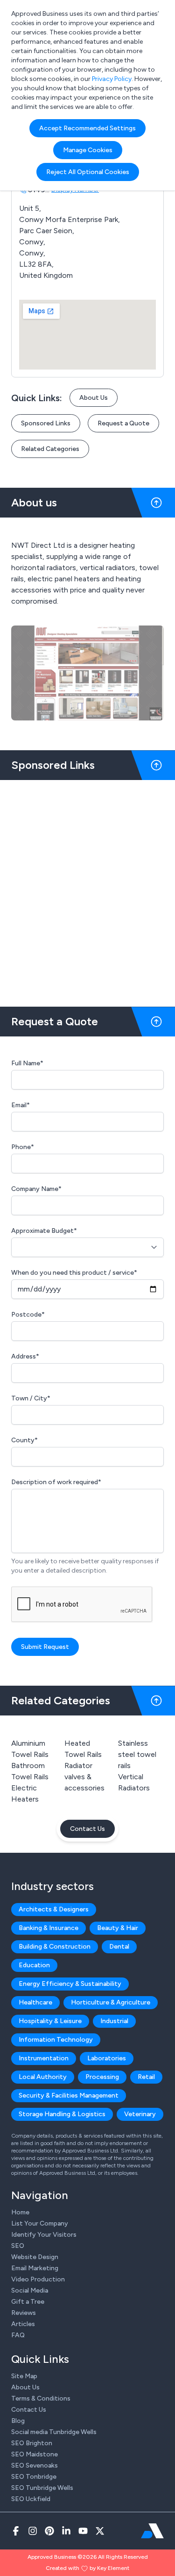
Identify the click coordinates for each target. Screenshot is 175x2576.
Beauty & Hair (118, 1928)
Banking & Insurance (49, 1928)
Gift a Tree (28, 2302)
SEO (18, 2246)
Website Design (35, 2257)
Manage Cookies (88, 150)
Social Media (30, 2290)
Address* (25, 1356)
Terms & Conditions (41, 2398)
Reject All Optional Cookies (88, 172)
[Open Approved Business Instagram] (33, 2531)
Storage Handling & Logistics (62, 2114)
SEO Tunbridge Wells (42, 2488)
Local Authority (43, 2077)
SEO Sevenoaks (35, 2465)
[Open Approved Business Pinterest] (49, 2531)
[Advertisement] (87, 890)
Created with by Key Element (87, 2568)
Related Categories (50, 449)
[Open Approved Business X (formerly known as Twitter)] (100, 2531)
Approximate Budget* (44, 1231)
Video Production (38, 2279)
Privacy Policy (112, 79)
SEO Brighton (32, 2443)
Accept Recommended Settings (87, 128)
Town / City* (31, 1398)
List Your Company (40, 2223)
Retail (146, 2077)
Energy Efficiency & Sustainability (70, 1984)
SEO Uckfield (31, 2499)
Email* (21, 1105)
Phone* (23, 1147)
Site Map (24, 2376)
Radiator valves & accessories (84, 1777)
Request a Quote (123, 423)
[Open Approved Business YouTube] (83, 2531)
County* (24, 1440)
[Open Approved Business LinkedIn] (66, 2531)
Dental (119, 1947)
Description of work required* (56, 1482)
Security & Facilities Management (69, 2095)
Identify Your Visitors (44, 2235)
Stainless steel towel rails (137, 1754)
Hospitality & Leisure (50, 2021)
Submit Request (45, 1647)
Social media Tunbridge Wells (54, 2432)
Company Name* (36, 1189)
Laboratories (107, 2058)
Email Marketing (35, 2268)
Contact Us (87, 1829)
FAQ (18, 2335)
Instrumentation (44, 2058)
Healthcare (35, 2002)
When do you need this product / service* (74, 1273)
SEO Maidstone (35, 2454)
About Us (94, 398)
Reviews (24, 2313)
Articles (23, 2324)
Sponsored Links (46, 423)
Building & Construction (55, 1947)
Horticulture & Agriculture (111, 2002)
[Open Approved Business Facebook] (16, 2531)
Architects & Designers (54, 1909)
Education (34, 1965)
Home (20, 2212)
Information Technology (56, 2040)
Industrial (114, 2021)
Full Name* (27, 1063)
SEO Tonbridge (34, 2477)
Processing (102, 2077)
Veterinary (140, 2114)
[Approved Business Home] (152, 2531)
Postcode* (28, 1315)
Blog (18, 2421)
